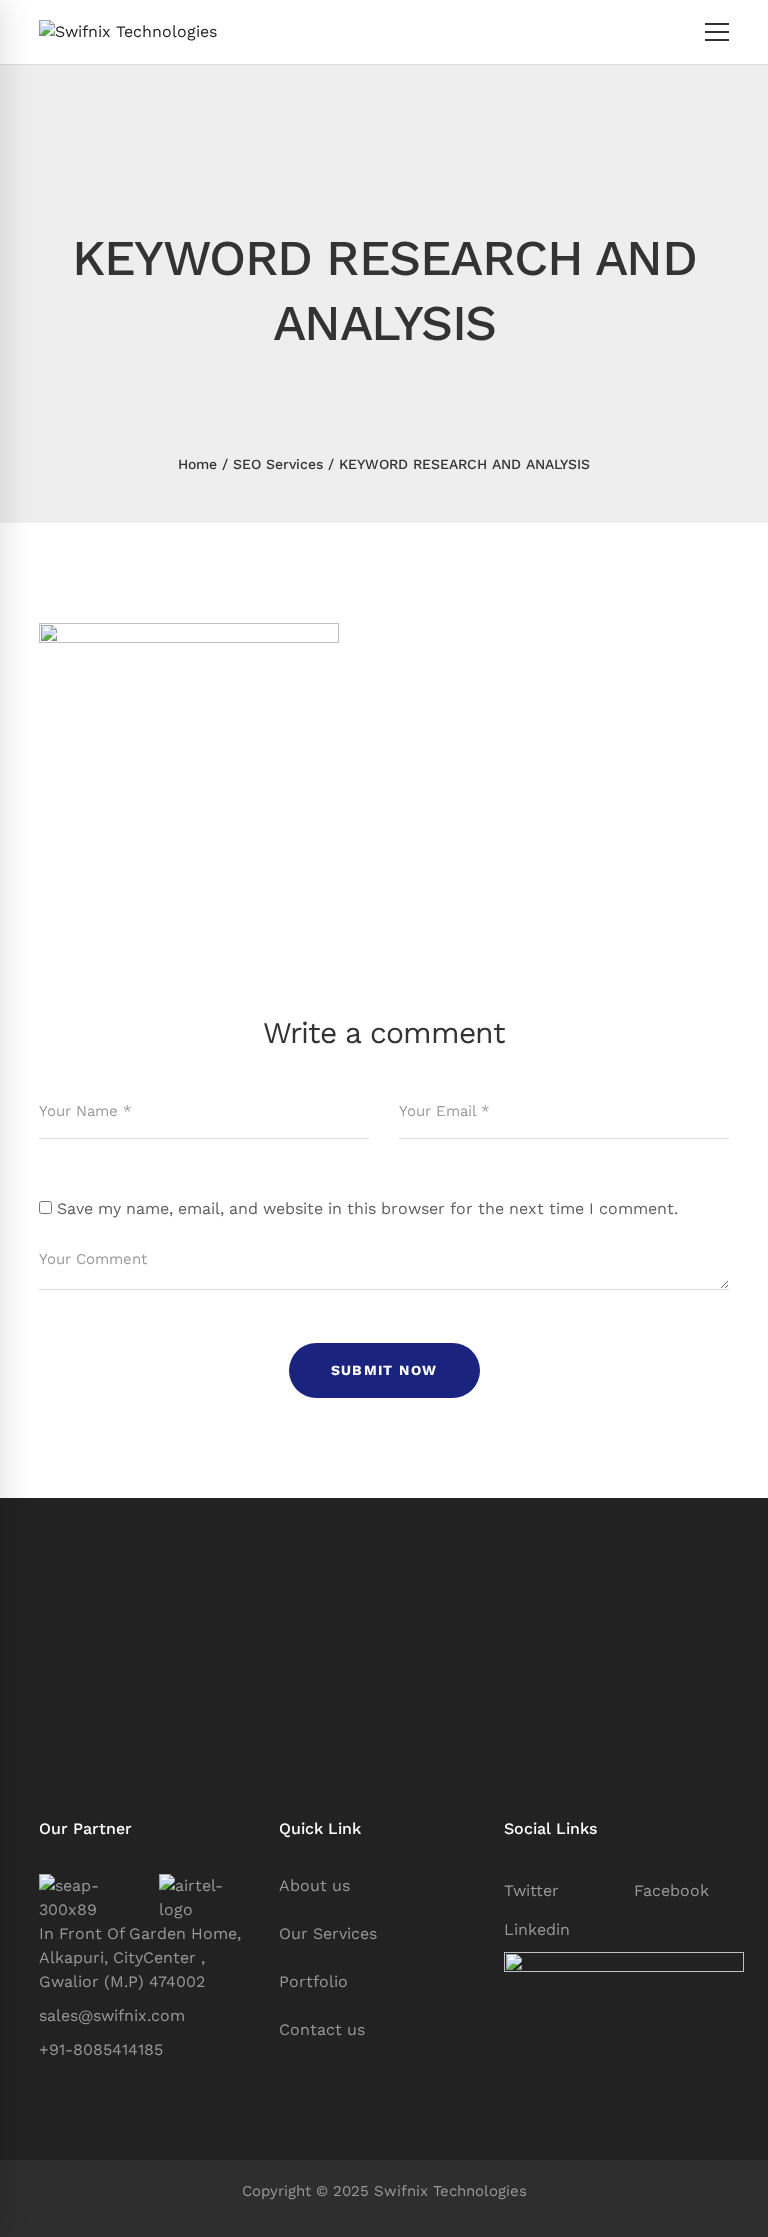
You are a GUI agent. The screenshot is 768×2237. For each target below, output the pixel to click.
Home (197, 464)
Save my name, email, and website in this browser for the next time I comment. (367, 1208)
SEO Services (278, 464)
